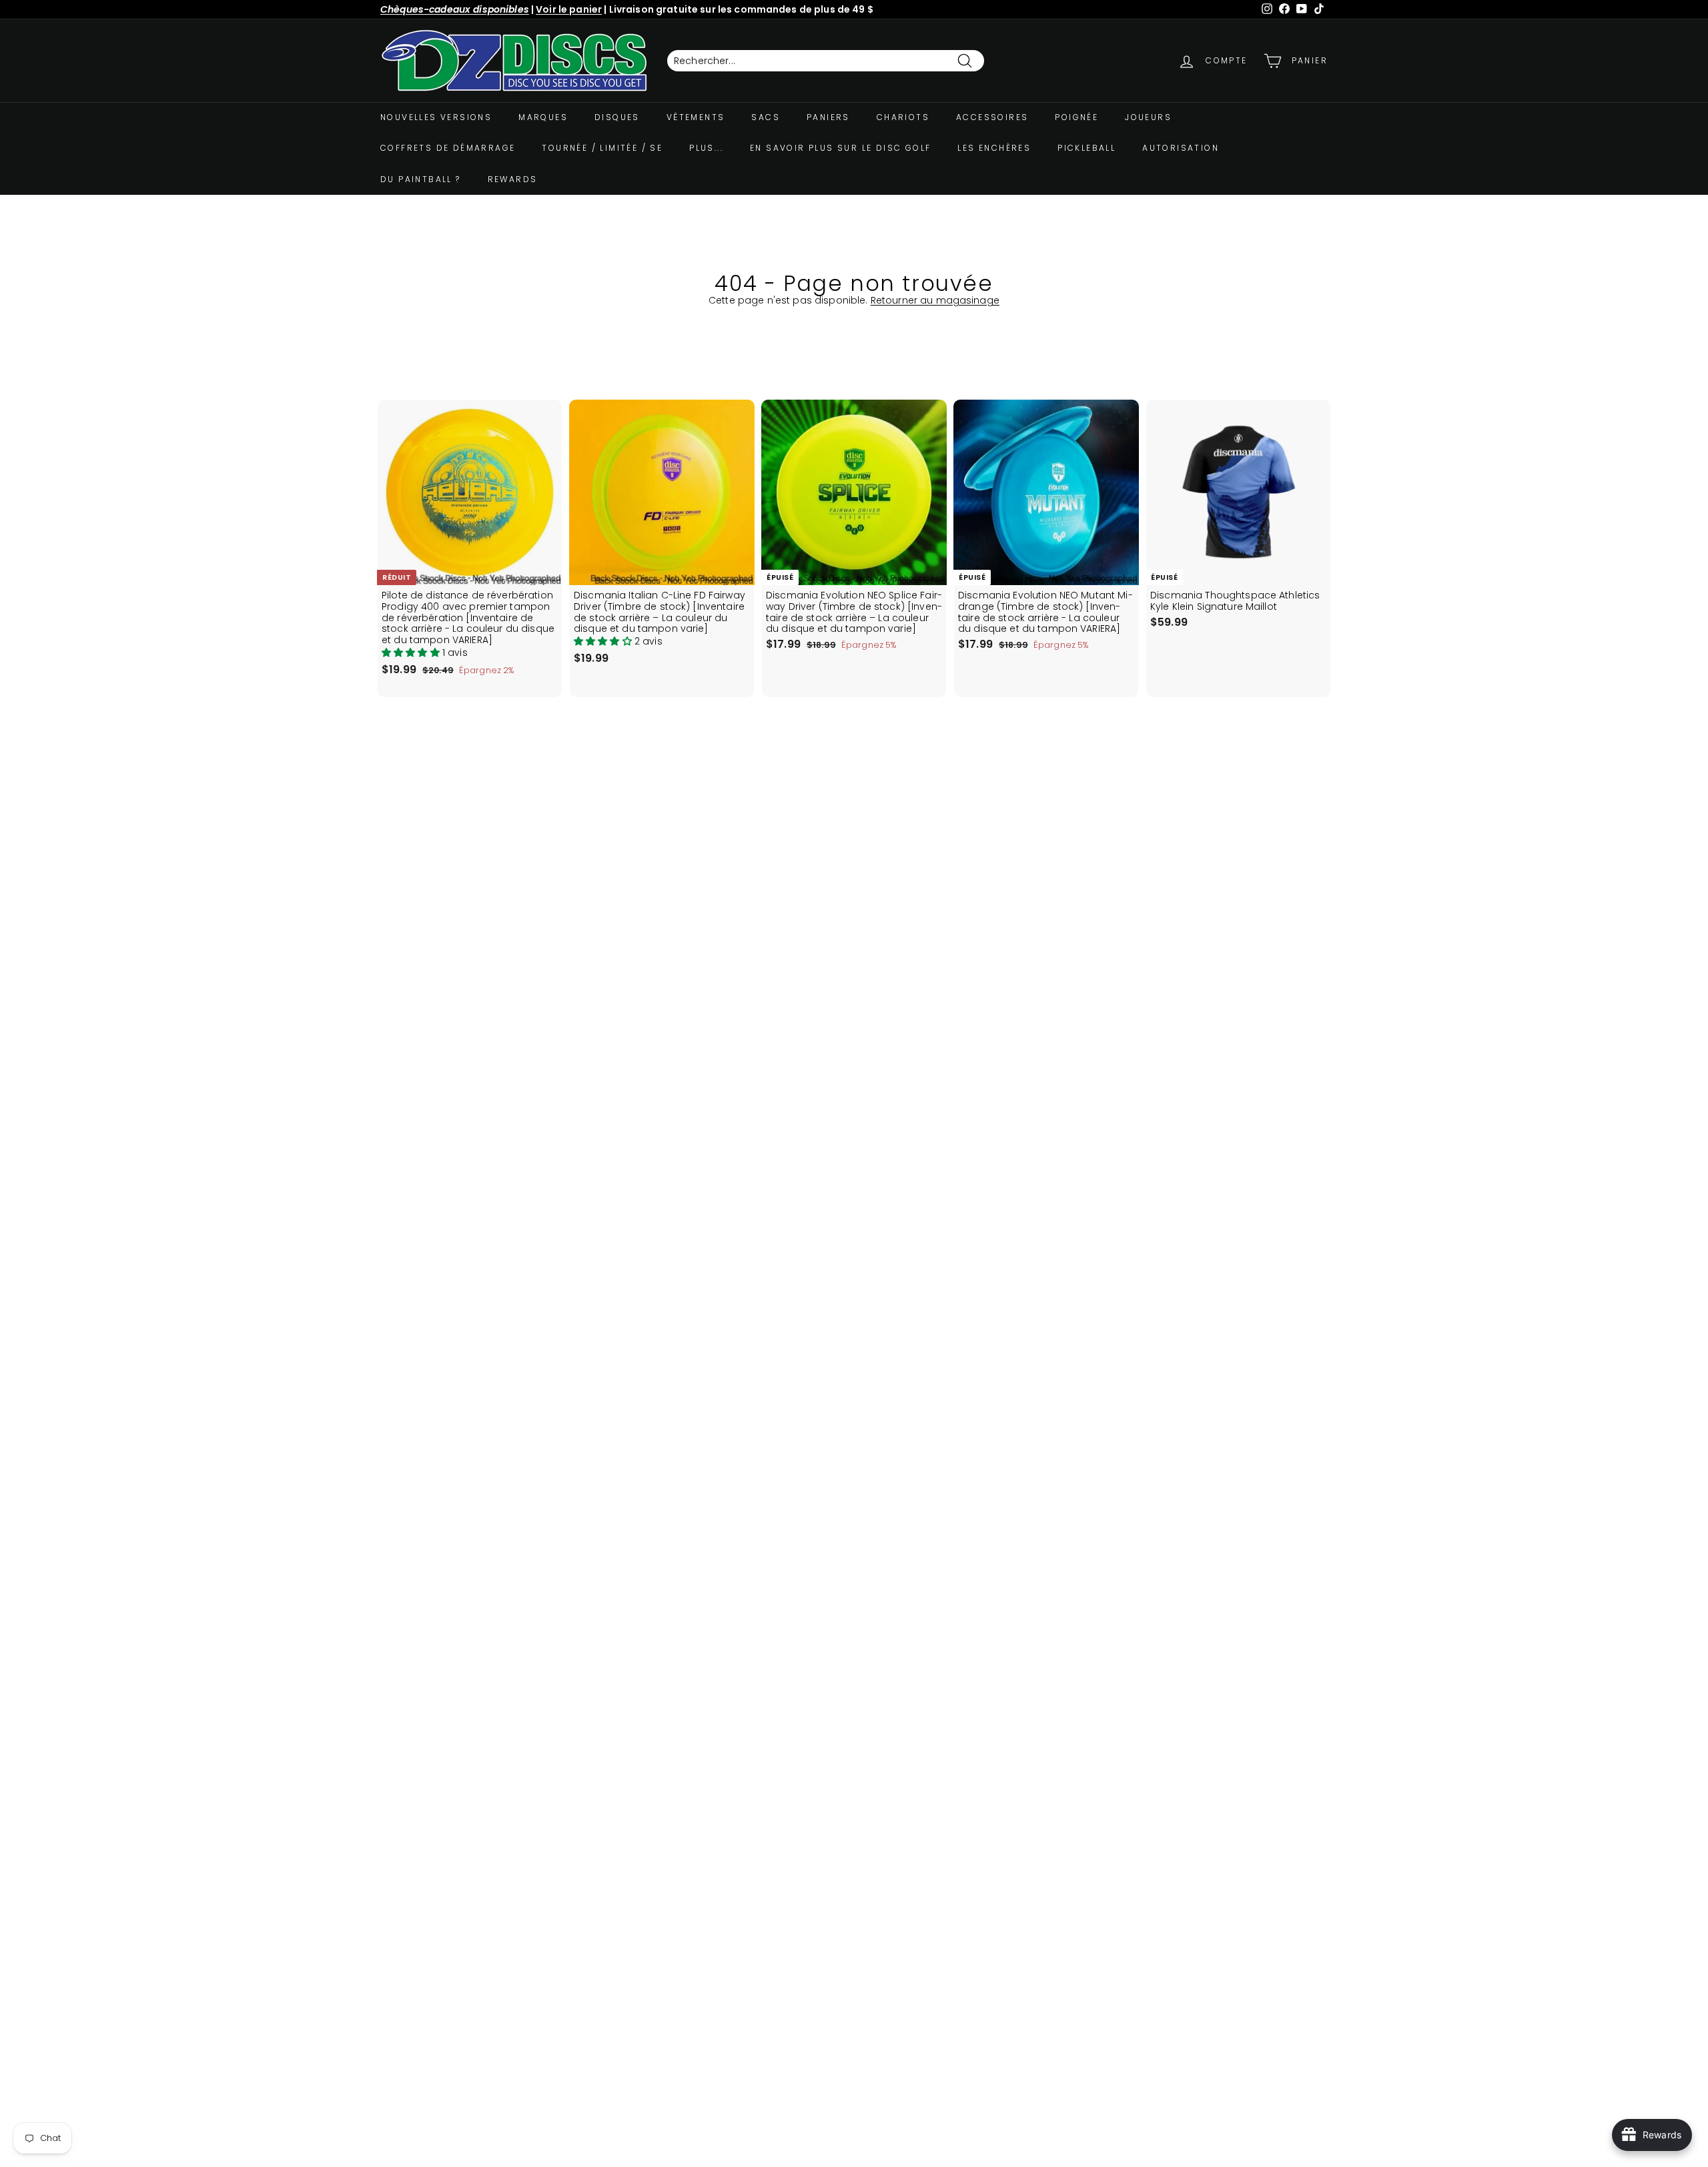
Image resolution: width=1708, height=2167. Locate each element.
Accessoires (992, 117)
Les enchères (994, 148)
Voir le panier (569, 9)
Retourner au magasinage (935, 300)
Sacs (766, 117)
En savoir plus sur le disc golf (840, 148)
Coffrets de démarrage (448, 148)
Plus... (706, 148)
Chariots (903, 117)
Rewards (513, 179)
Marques (543, 117)
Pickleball (1087, 148)
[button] (412, 653)
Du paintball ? (421, 179)
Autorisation (1181, 148)
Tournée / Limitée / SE (602, 148)
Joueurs (1148, 117)
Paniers (828, 117)
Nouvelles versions (436, 117)
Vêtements (696, 117)
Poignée (1077, 117)
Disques (617, 117)
